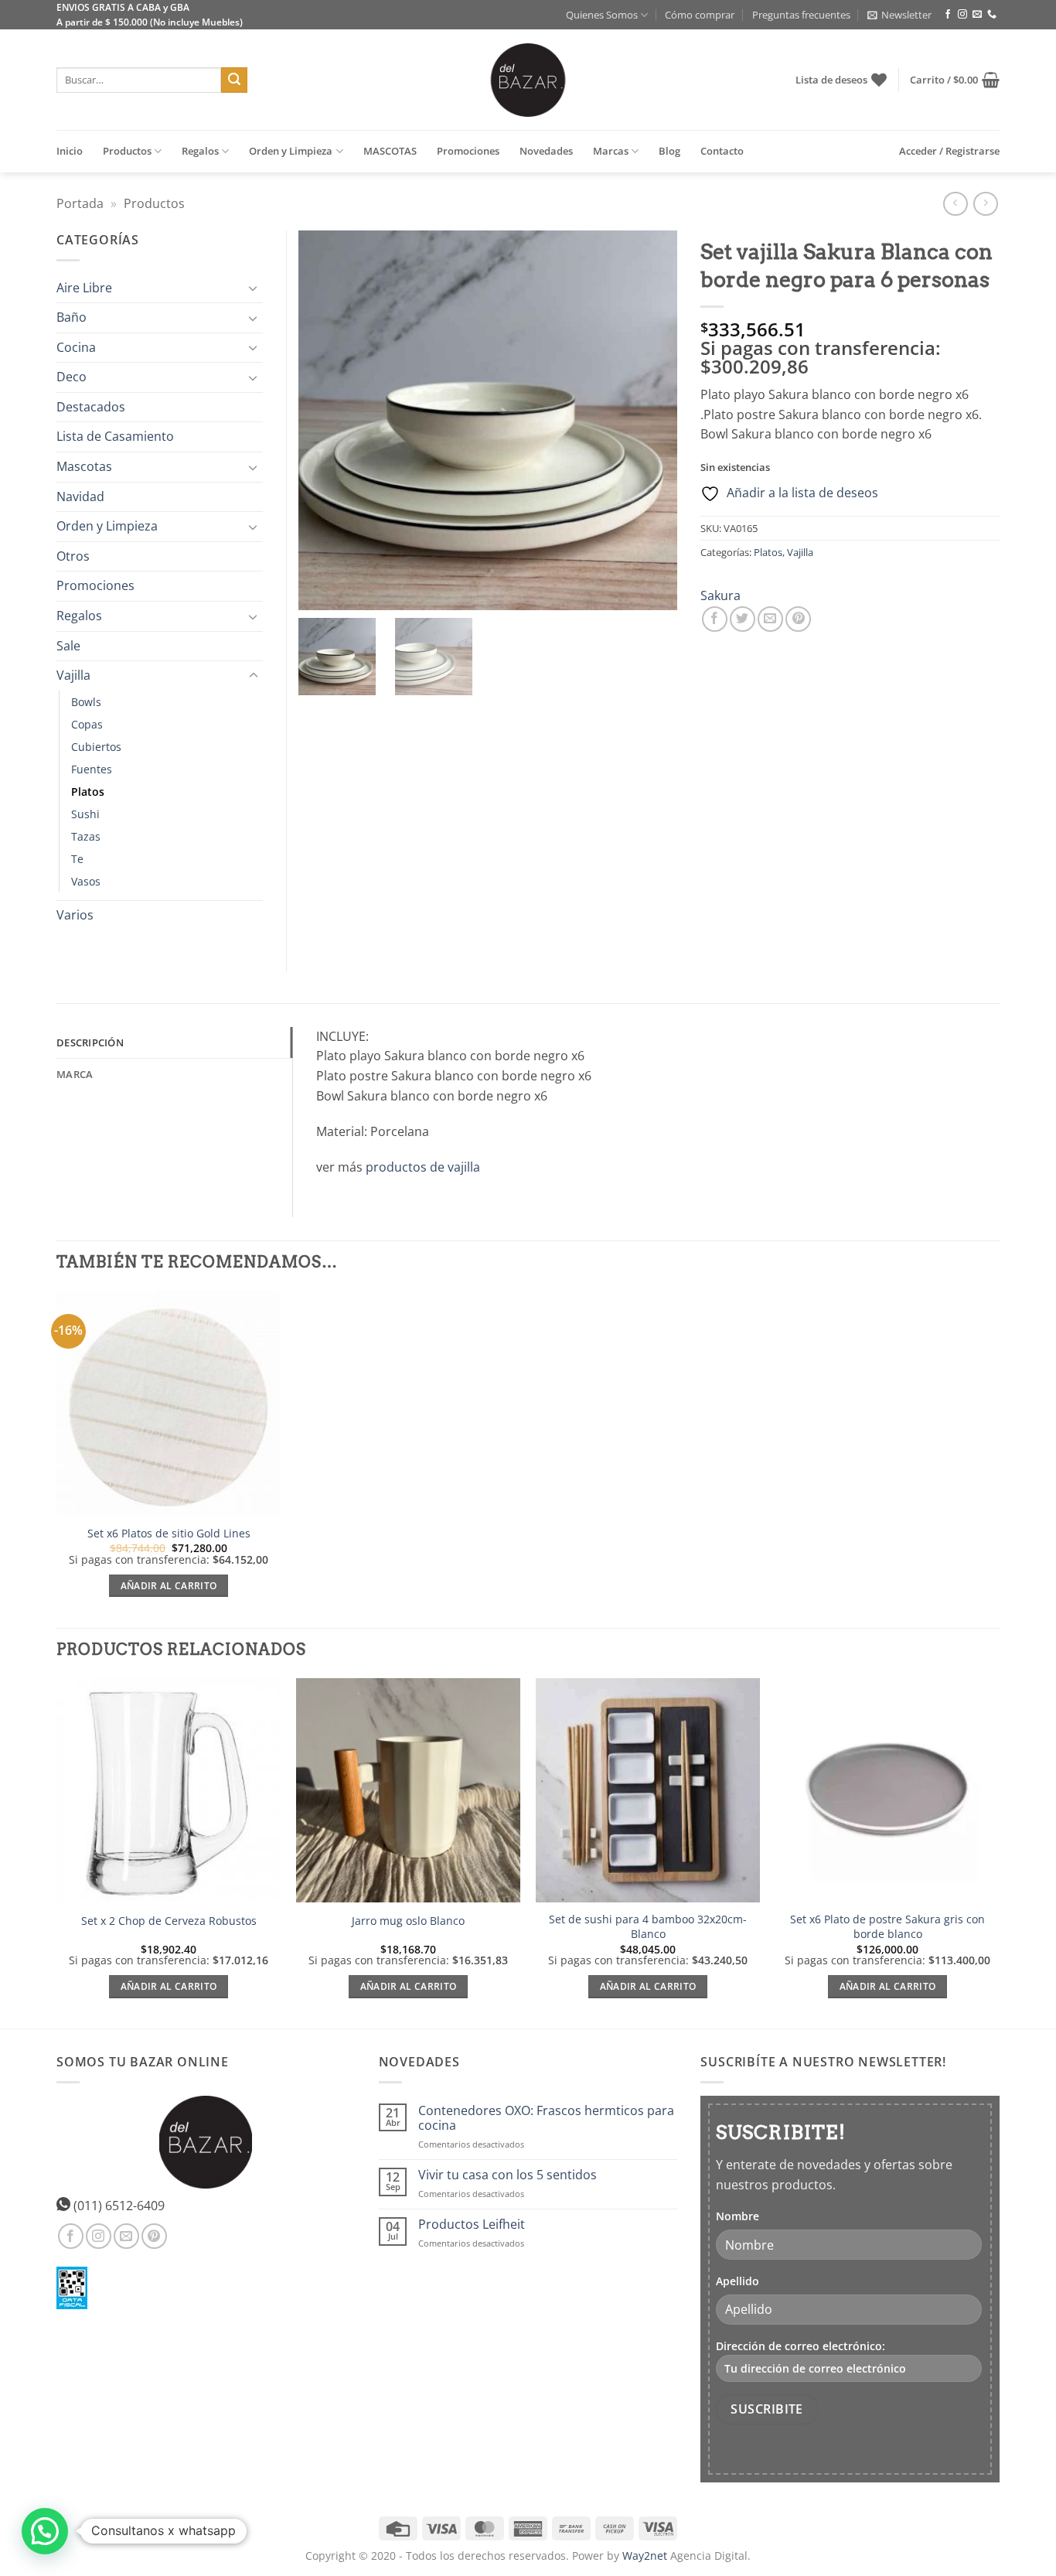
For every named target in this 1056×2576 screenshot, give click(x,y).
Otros (73, 556)
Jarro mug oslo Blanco (408, 1921)
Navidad (80, 496)
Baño (72, 317)
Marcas (611, 151)
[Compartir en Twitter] (743, 619)
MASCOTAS (390, 151)
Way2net (645, 2556)
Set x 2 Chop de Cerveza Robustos (169, 1921)
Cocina (76, 347)
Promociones (468, 151)
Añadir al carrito (169, 1586)
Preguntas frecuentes (801, 15)
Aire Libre (84, 288)
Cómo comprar (700, 15)
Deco (72, 377)
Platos (768, 552)
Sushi (85, 814)
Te (77, 859)
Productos (127, 151)
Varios (75, 915)
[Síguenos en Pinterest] (154, 2236)
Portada (80, 203)
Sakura (720, 595)
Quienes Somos (602, 15)
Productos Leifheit (472, 2225)
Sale (68, 646)
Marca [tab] (75, 1074)
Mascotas (84, 466)
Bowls (86, 702)
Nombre (737, 2216)
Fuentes (92, 769)
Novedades (546, 151)
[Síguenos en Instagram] (962, 15)
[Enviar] (234, 80)
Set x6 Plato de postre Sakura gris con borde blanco (887, 1927)
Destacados (91, 407)
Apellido (737, 2281)
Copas (87, 724)
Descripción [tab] (90, 1042)
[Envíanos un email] (977, 15)
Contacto (722, 151)
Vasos (86, 881)
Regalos (200, 151)
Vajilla (800, 552)
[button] (899, 15)
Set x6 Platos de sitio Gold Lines (169, 1534)
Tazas (86, 836)
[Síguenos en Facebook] (948, 15)
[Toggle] (254, 288)
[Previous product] (985, 204)
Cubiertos (96, 747)
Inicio (70, 151)
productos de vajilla (423, 1167)
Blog (669, 151)
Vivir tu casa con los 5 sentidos (508, 2175)
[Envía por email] (770, 619)
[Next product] (955, 204)
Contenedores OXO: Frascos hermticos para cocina (546, 2118)
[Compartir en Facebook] (715, 619)
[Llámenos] (992, 15)
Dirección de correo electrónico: (801, 2346)
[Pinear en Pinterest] (798, 619)
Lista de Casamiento (115, 436)
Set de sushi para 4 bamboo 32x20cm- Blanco (648, 1927)
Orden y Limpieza (291, 151)
